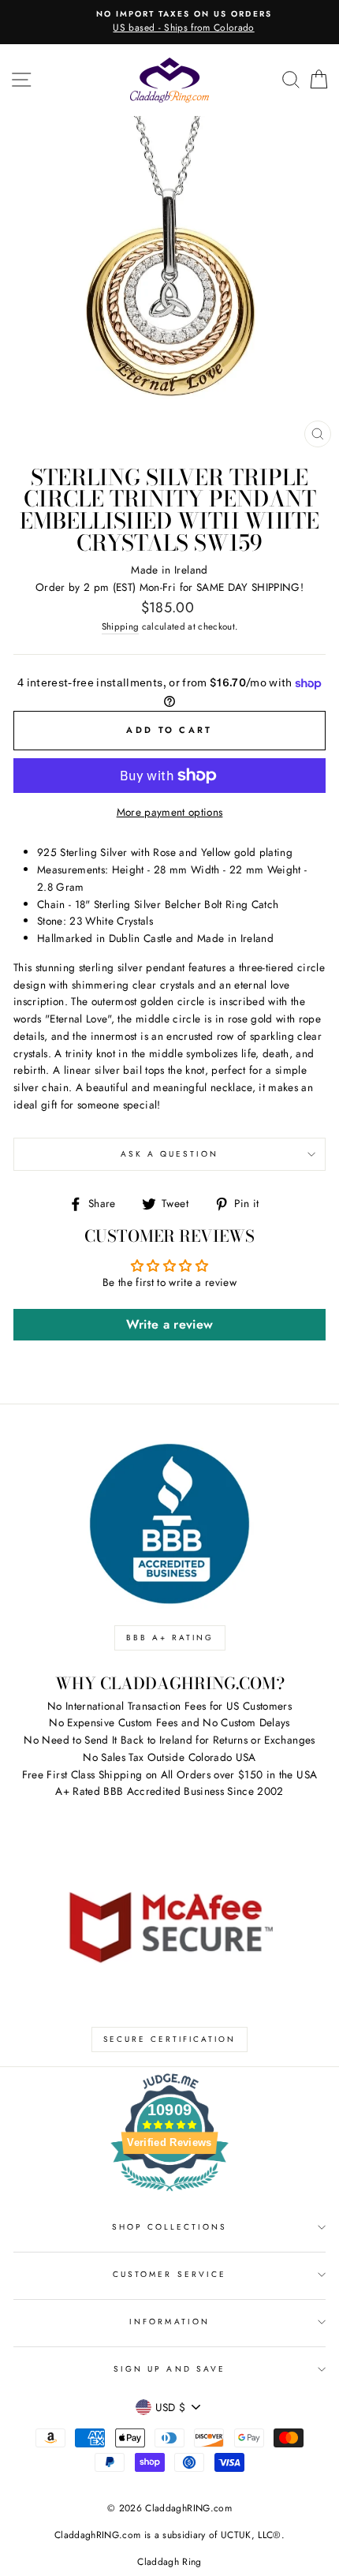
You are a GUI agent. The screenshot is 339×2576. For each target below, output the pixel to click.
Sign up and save (169, 2369)
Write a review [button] (170, 1324)
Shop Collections (170, 2227)
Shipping (121, 626)
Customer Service (169, 2274)
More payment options (170, 812)
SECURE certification (169, 2039)
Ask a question (170, 1154)
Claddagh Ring (169, 2562)
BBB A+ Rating (170, 1638)
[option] (169, 22)
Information (169, 2322)
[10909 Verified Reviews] (169, 2194)
